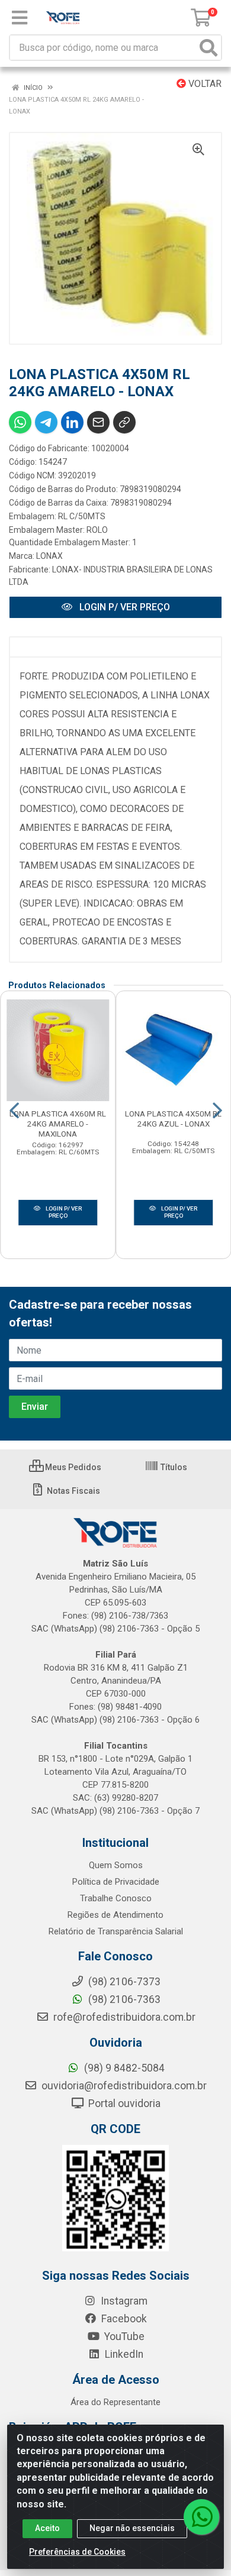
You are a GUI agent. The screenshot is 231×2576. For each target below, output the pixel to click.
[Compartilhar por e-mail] (98, 422)
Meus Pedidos (72, 1467)
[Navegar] (14, 1111)
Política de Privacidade (116, 1882)
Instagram (123, 2301)
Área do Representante (115, 2402)
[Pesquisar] (208, 48)
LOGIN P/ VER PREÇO (123, 607)
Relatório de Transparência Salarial (116, 1931)
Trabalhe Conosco (116, 1898)
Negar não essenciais (132, 2528)
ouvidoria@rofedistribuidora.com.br (123, 2086)
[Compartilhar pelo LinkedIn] (72, 422)
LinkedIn (123, 2354)
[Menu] (20, 18)
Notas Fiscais (73, 1491)
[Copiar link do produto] (124, 422)
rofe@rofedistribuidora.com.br (123, 2017)
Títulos (173, 1467)
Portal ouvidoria (123, 2103)
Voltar (204, 84)
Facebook (123, 2319)
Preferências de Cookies (77, 2552)
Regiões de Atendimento (115, 1915)
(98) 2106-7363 (123, 1999)
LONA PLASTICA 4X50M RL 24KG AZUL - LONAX (173, 1119)
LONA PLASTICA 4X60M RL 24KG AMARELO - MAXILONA (58, 1124)
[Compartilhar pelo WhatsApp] (20, 422)
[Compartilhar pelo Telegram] (46, 422)
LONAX (49, 556)
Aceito (47, 2528)
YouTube (123, 2336)
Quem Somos (116, 1865)
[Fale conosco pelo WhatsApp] (201, 2517)
